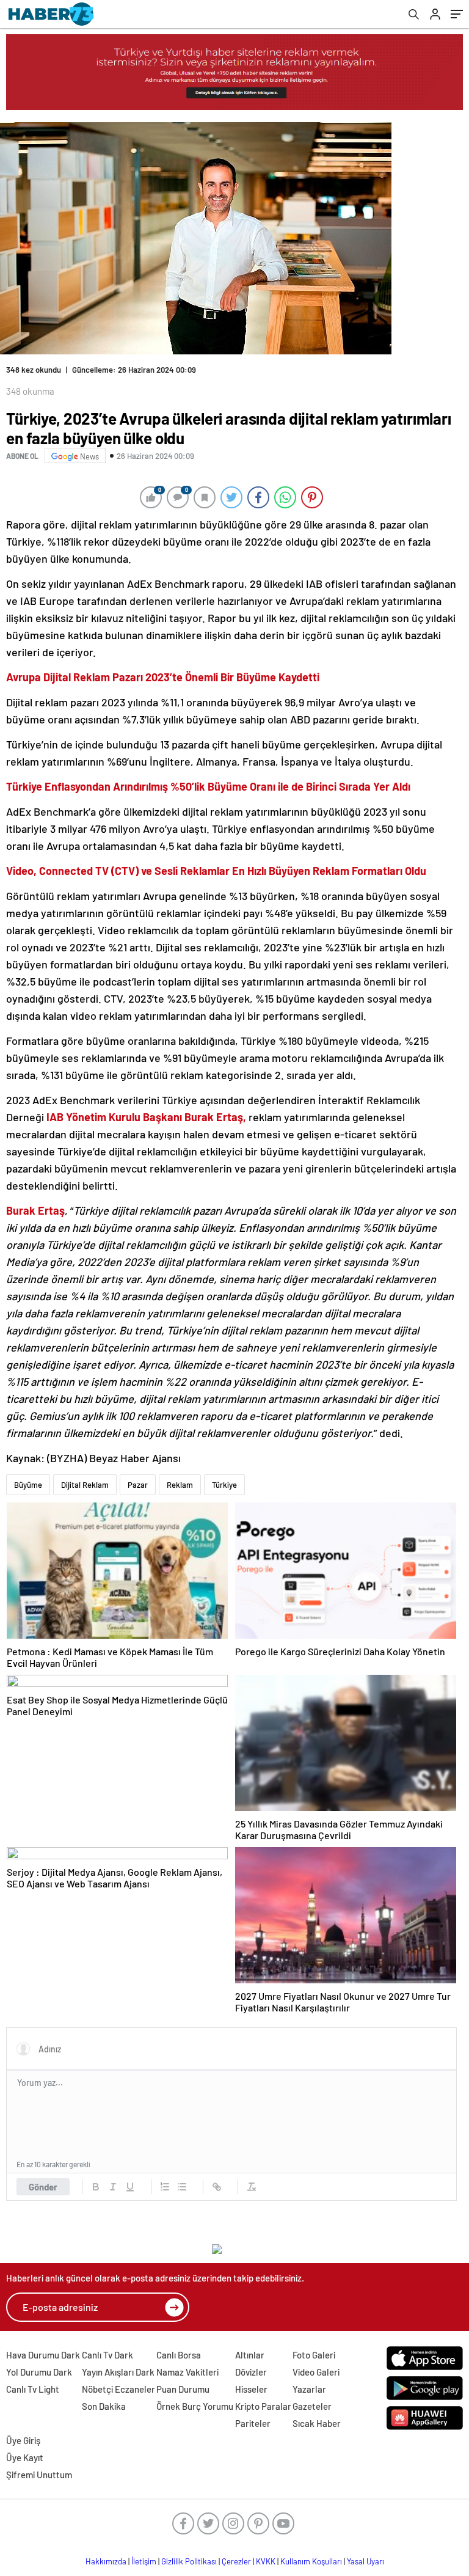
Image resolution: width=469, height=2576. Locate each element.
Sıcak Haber (317, 2423)
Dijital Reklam (85, 1485)
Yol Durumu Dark (39, 2372)
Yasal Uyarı (365, 2561)
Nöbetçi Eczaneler (118, 2389)
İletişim (144, 2561)
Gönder (43, 2187)
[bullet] (182, 2187)
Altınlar (250, 2355)
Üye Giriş (23, 2440)
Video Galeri (316, 2372)
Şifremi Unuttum (39, 2475)
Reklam (180, 1485)
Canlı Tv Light (33, 2389)
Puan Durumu (183, 2389)
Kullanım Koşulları (311, 2561)
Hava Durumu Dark (43, 2355)
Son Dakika (104, 2406)
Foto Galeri (314, 2355)
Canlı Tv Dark (107, 2355)
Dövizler (251, 2372)
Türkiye (224, 1485)
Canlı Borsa (179, 2355)
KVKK (266, 2561)
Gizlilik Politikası (189, 2561)
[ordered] (165, 2187)
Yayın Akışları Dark (118, 2372)
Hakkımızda (106, 2561)
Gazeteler (312, 2406)
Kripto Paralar (263, 2406)
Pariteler (253, 2423)
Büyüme (28, 1485)
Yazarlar (309, 2389)
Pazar (138, 1485)
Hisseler (251, 2389)
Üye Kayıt (25, 2457)
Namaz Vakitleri (187, 2372)
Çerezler (236, 2561)
